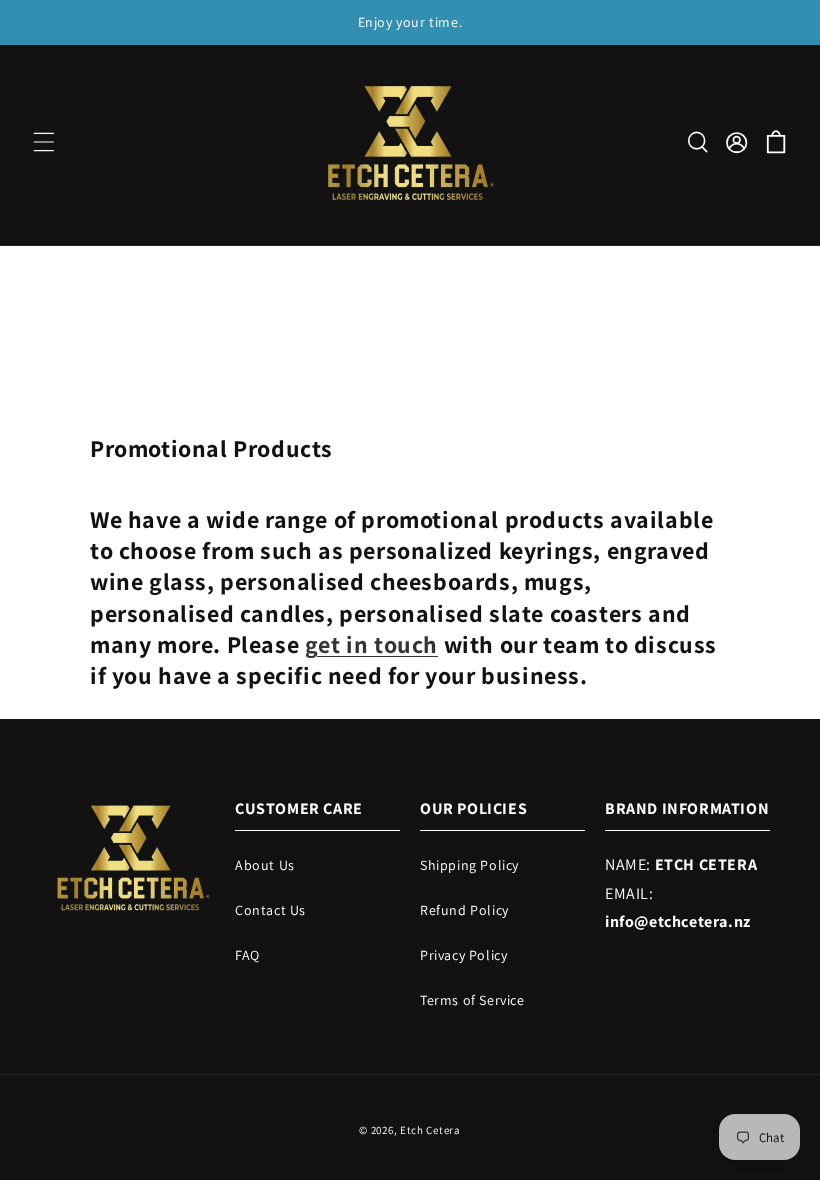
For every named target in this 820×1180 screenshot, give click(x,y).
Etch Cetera (430, 1130)
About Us (265, 865)
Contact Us (270, 910)
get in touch (371, 644)
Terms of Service (472, 1000)
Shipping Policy (469, 865)
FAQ (247, 955)
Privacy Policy (463, 955)
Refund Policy (464, 910)
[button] (44, 142)
